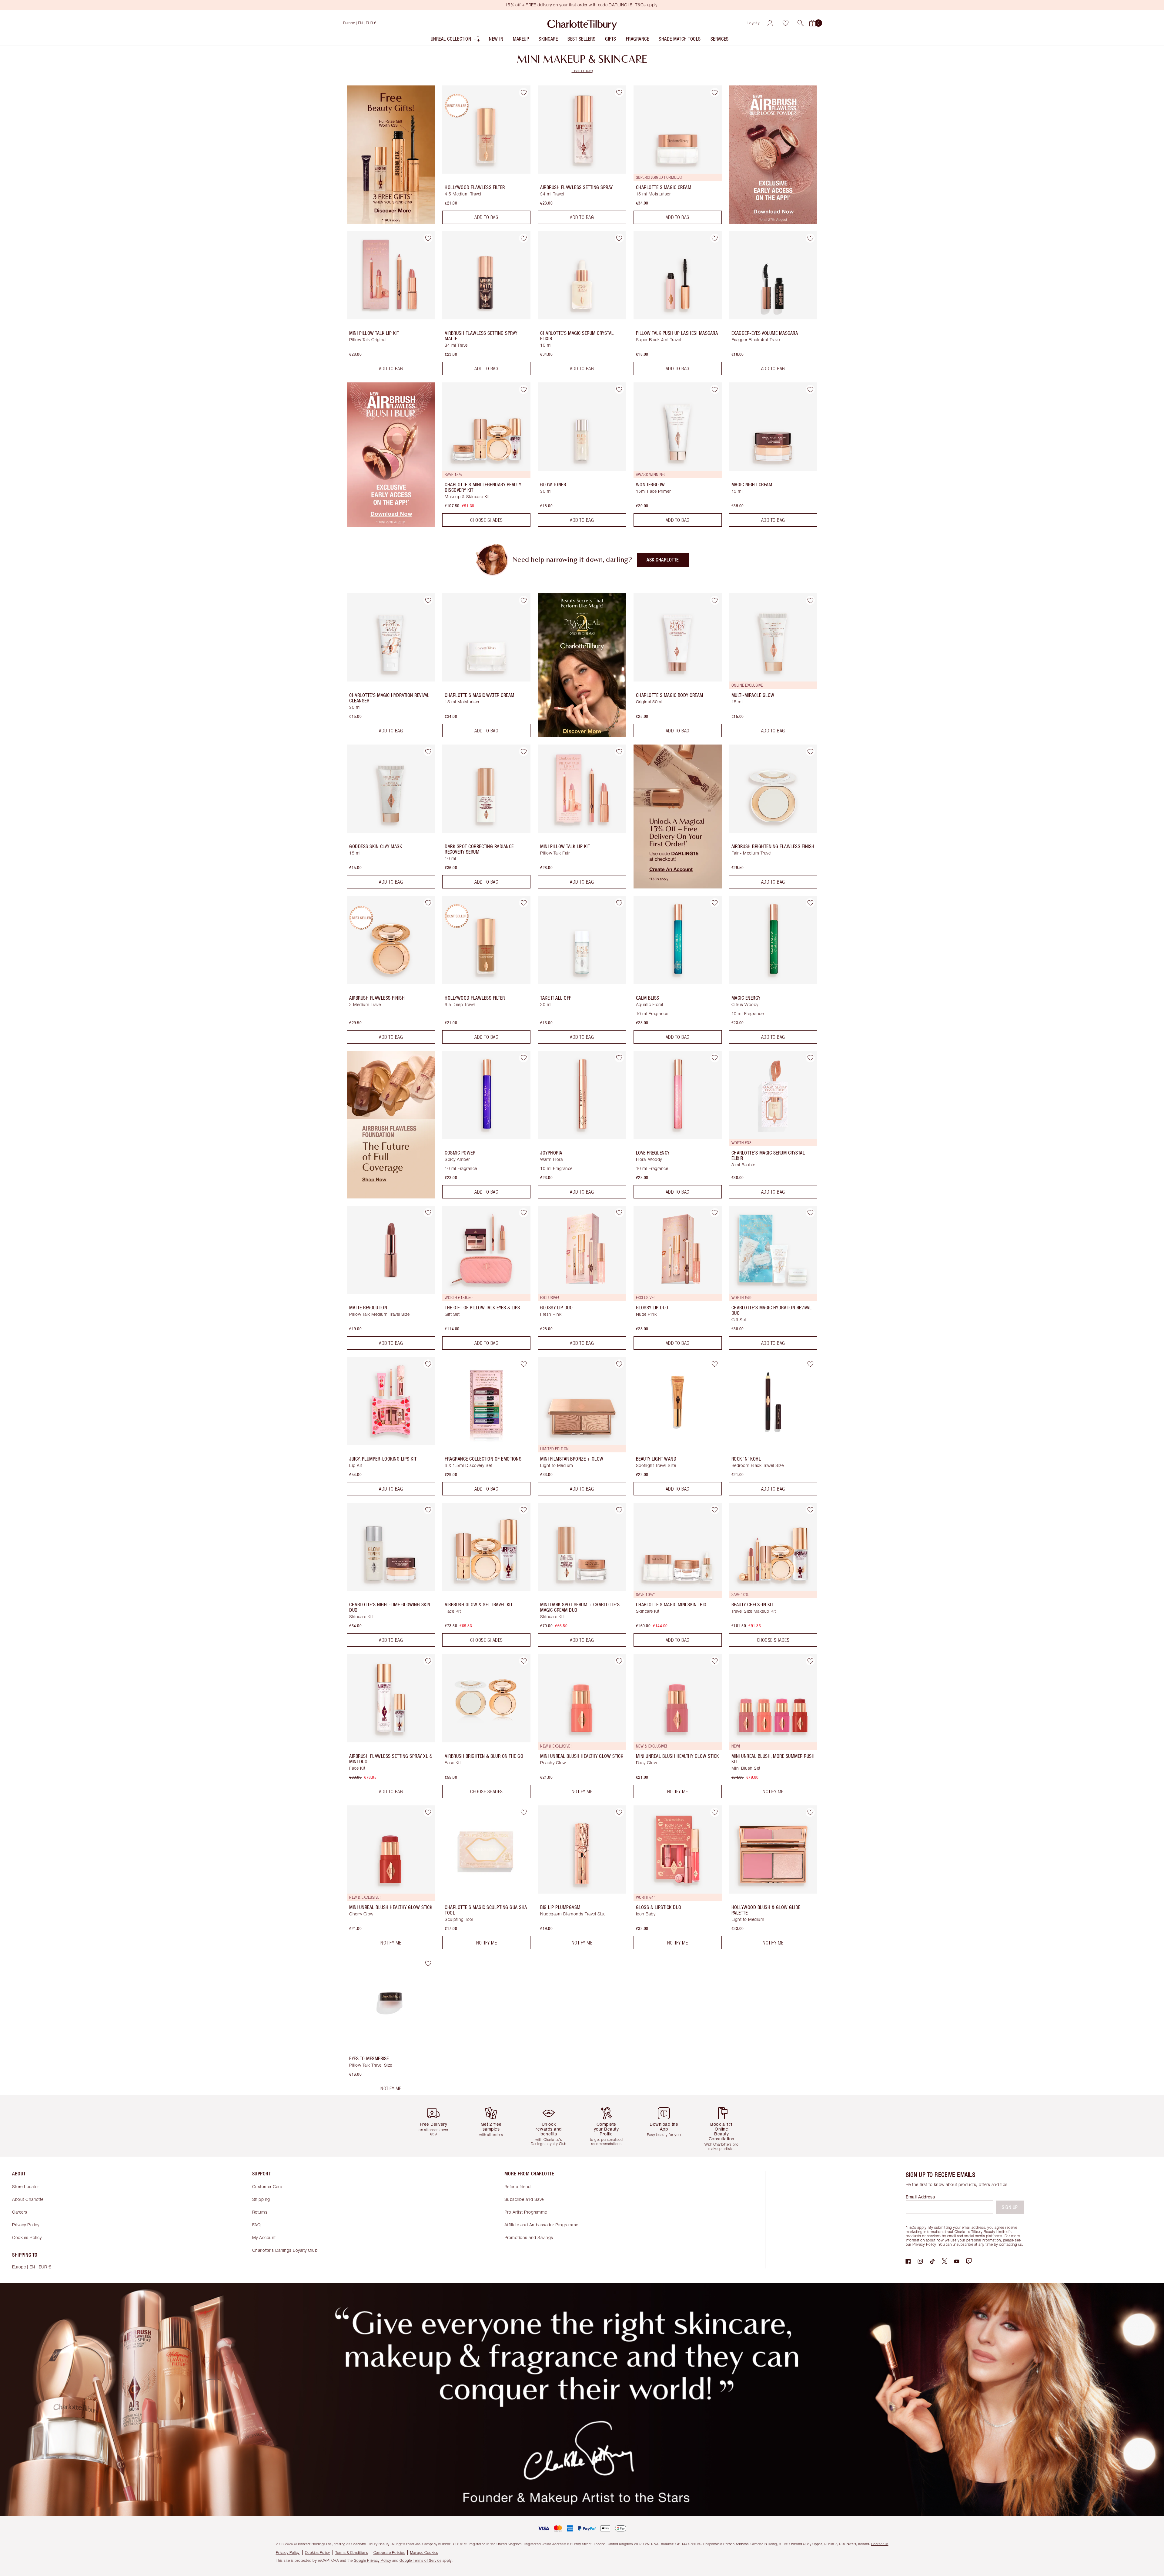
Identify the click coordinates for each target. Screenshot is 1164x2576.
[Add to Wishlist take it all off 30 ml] (619, 903)
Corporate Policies (389, 2553)
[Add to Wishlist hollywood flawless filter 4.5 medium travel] (523, 92)
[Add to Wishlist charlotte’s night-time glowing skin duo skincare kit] (428, 1510)
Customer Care (267, 2186)
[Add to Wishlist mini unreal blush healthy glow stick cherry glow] (428, 1812)
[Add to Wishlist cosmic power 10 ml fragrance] (523, 1058)
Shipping (261, 2199)
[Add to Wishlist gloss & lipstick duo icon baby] (715, 1812)
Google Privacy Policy (373, 2560)
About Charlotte (28, 2199)
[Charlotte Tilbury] (582, 23)
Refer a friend (518, 2186)
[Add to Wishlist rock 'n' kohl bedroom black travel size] (810, 1364)
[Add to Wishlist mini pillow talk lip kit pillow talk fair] (619, 751)
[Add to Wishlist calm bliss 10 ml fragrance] (715, 903)
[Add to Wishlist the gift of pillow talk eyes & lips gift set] (523, 1213)
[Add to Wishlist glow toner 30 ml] (619, 389)
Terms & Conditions (352, 2553)
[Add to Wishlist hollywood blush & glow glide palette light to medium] (810, 1812)
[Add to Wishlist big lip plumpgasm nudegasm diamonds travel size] (619, 1812)
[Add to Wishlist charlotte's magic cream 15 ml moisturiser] (715, 92)
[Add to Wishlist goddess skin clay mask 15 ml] (428, 751)
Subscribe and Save (524, 2199)
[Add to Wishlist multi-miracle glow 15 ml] (810, 600)
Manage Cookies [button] (424, 2553)
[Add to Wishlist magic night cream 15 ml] (810, 389)
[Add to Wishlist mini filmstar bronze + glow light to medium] (619, 1364)
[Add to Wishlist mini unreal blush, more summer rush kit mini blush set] (810, 1661)
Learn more (582, 70)
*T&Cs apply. (917, 2227)
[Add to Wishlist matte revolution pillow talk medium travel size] (428, 1213)
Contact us (880, 2544)
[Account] (770, 23)
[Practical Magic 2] (582, 735)
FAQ (256, 2225)
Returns (260, 2212)
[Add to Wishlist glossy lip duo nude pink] (715, 1213)
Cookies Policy (27, 2237)
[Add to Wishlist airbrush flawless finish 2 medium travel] (428, 903)
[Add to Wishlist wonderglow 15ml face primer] (715, 389)
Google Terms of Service (421, 2560)
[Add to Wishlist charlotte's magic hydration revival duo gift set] (810, 1213)
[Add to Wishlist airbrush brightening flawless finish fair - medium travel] (810, 751)
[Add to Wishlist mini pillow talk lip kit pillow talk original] (428, 238)
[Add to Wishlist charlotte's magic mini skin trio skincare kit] (715, 1510)
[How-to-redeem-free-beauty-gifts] (391, 222)
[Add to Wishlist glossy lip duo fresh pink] (619, 1213)
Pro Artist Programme (526, 2212)
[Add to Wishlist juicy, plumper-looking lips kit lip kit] (428, 1364)
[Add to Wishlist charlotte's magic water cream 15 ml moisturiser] (523, 600)
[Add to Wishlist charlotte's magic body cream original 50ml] (715, 600)
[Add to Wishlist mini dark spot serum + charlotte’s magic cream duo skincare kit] (619, 1510)
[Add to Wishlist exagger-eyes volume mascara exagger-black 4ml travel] (810, 238)
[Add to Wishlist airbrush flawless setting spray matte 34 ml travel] (523, 238)
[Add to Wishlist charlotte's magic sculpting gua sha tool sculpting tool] (523, 1812)
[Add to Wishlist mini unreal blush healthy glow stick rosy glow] (715, 1661)
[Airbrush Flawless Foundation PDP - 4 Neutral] (391, 1197)
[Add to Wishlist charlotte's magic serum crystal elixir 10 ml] (619, 238)
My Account (264, 2237)
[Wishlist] (785, 23)
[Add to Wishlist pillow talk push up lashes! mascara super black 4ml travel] (715, 238)
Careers (20, 2212)
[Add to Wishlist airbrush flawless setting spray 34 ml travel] (619, 92)
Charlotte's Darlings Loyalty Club (285, 2250)
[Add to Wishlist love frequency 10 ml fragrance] (715, 1058)
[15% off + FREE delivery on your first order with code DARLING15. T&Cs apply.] (678, 887)
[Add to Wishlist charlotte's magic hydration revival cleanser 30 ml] (428, 600)
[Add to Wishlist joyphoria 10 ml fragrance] (619, 1058)
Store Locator (26, 2186)
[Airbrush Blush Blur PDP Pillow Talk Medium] (391, 525)
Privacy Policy (26, 2225)
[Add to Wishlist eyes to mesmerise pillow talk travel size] (428, 1964)
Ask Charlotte (663, 560)
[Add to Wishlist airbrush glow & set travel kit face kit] (523, 1510)
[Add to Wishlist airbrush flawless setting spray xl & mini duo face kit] (428, 1661)
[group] (438, 2126)
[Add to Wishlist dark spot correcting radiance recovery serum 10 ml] (523, 751)
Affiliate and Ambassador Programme (541, 2225)
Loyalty (754, 23)
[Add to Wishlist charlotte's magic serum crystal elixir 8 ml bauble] (810, 1058)
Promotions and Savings (529, 2237)
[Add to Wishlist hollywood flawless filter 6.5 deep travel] (523, 903)
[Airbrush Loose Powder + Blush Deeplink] (773, 222)
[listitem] (456, 40)
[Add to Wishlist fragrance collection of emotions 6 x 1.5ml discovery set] (523, 1364)
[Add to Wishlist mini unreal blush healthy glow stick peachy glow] (619, 1661)
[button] (801, 23)
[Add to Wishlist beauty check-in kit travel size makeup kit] (810, 1510)
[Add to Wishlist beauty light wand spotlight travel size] (715, 1364)
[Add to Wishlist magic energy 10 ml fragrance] (810, 903)
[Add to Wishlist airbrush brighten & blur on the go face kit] (523, 1661)
